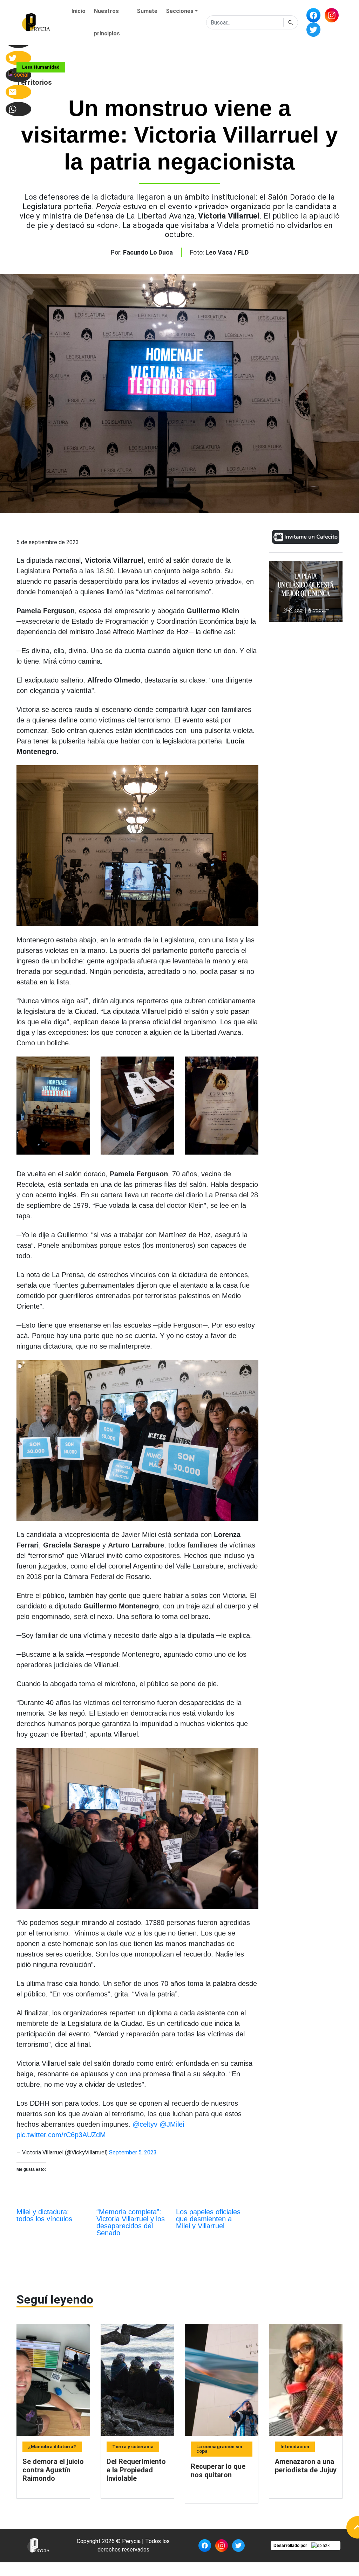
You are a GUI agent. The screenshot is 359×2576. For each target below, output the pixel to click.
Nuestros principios (107, 22)
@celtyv (145, 2124)
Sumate (147, 11)
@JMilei (172, 2124)
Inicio (79, 11)
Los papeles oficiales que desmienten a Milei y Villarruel (208, 2219)
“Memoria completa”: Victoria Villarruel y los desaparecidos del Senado (131, 2222)
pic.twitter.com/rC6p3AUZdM (61, 2135)
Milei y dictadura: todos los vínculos (44, 2215)
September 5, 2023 (133, 2152)
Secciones (180, 11)
